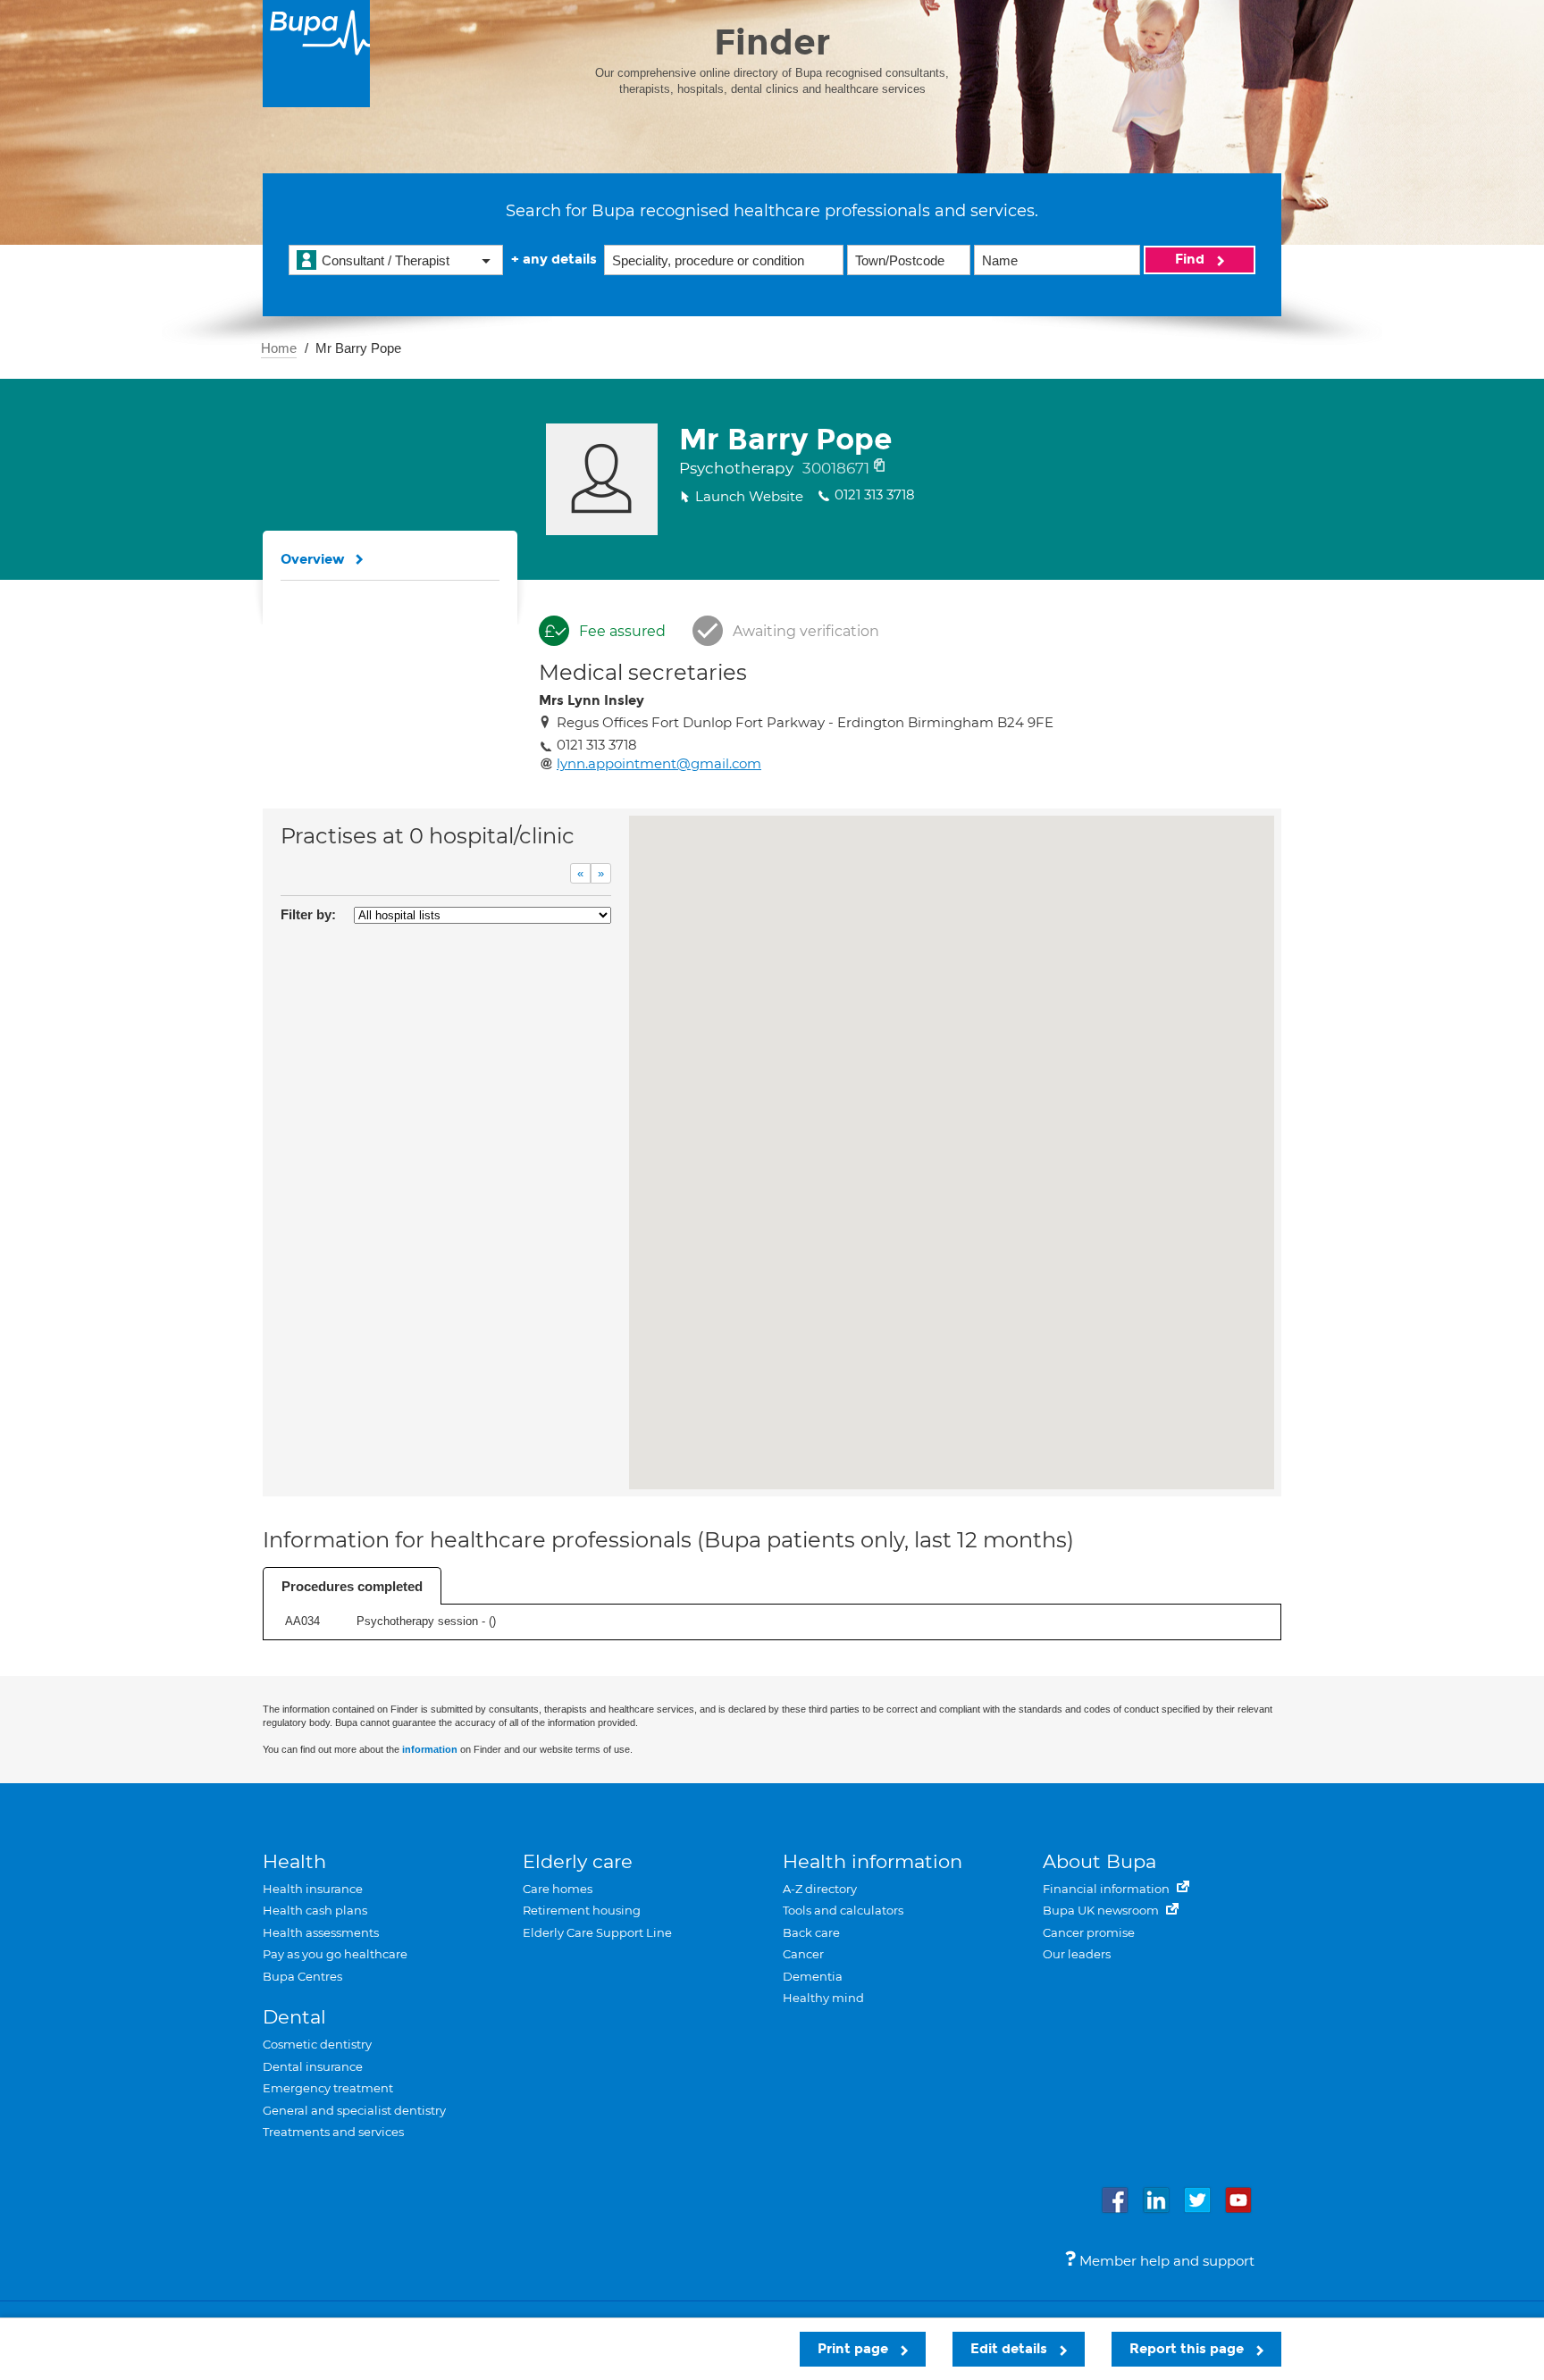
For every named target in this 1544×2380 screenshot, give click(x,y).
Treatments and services (333, 2132)
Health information (873, 1861)
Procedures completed (352, 1586)
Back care (811, 1932)
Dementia (813, 1976)
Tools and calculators (843, 1910)
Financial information (1108, 1889)
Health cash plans (315, 1910)
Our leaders (1077, 1954)
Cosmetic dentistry (317, 2044)
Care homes (558, 1889)
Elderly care (578, 1861)
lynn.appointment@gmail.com (659, 763)
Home (279, 348)
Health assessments (321, 1932)
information (430, 1749)
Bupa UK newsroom (1102, 1910)
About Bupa (1099, 1861)
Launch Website (749, 496)
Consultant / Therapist (386, 260)
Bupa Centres (302, 1976)
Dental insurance (313, 2066)
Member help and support (1165, 2261)
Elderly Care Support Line (597, 1932)
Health (294, 1861)
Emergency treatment (328, 2088)
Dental (294, 2017)
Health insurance (313, 1889)
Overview (313, 559)
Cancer (803, 1954)
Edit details (1011, 2349)
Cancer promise (1089, 1932)
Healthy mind (823, 1998)
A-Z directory (820, 1889)
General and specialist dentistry (354, 2110)
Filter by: (308, 914)
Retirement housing (582, 1910)
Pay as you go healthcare (335, 1954)
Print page (855, 2349)
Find (1192, 259)
